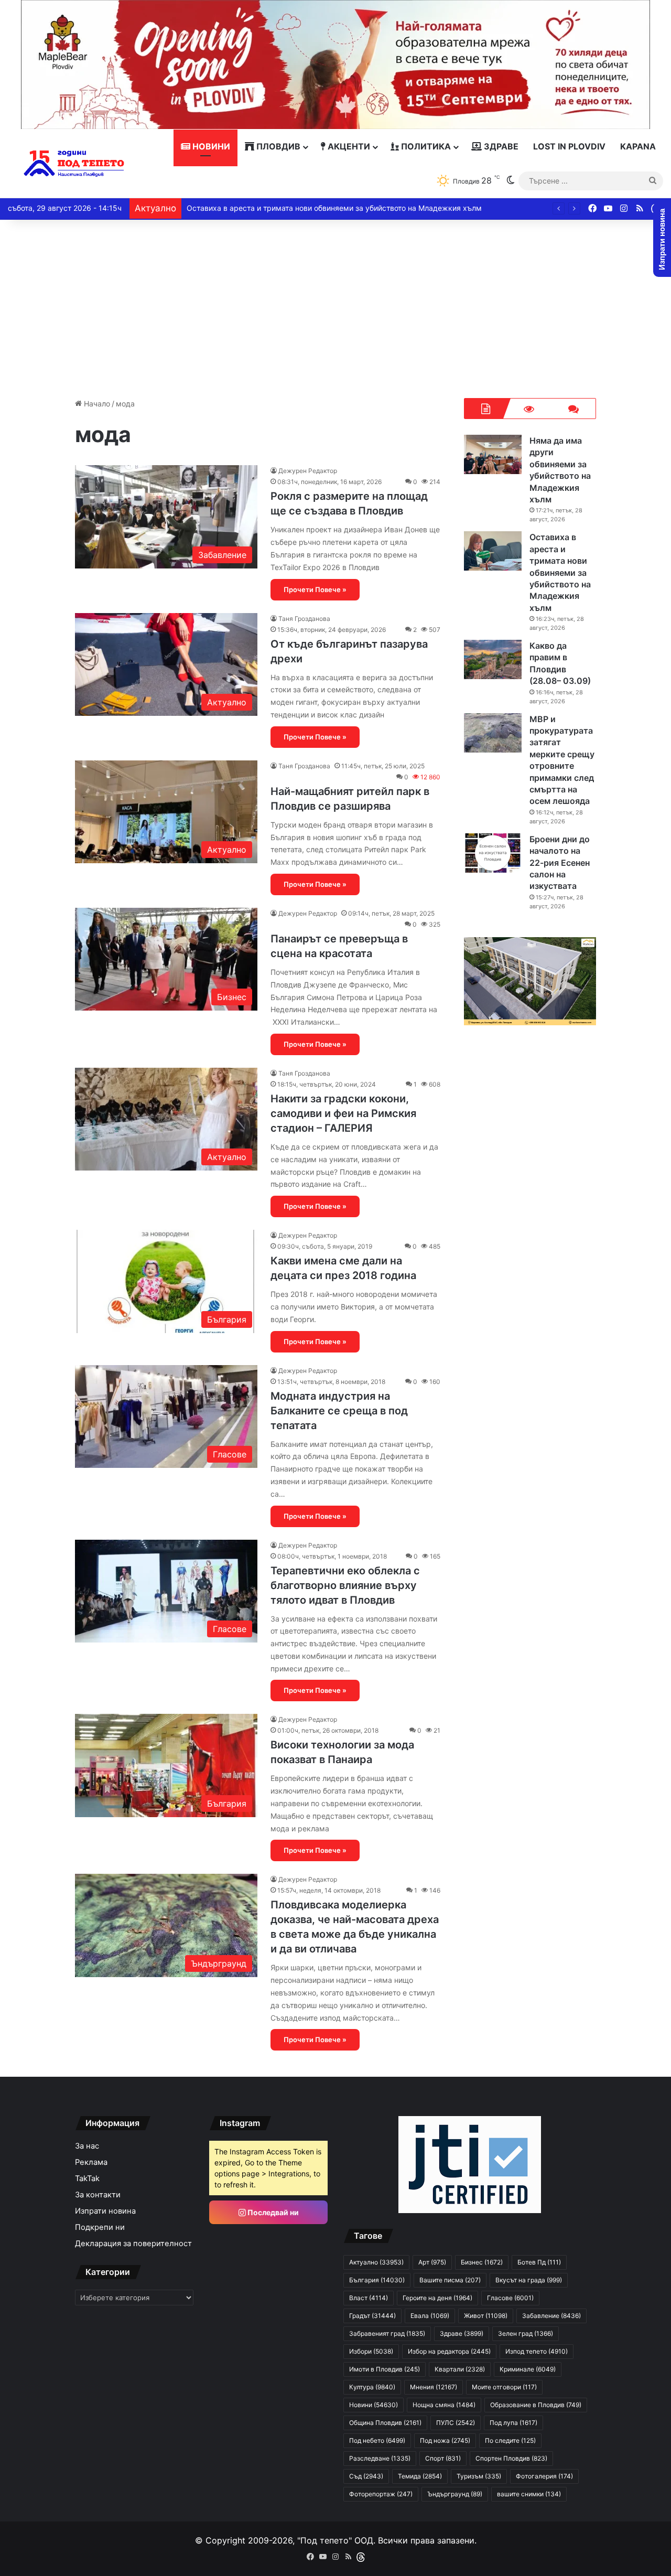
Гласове (510, 2298)
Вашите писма (450, 2280)
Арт (432, 2262)
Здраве (500, 146)
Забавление (551, 2316)
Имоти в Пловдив (385, 2369)
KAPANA (638, 146)
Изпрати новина (105, 2211)
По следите (510, 2440)
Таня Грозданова (304, 619)
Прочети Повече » (315, 589)
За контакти (98, 2195)
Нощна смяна (444, 2405)
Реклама (91, 2162)
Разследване (380, 2458)
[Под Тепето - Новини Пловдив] (74, 164)
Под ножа (445, 2440)
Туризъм (479, 2476)
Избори (371, 2351)
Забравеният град (387, 2333)
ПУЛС (456, 2423)
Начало (96, 404)
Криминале (528, 2369)
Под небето (377, 2440)
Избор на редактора (449, 2351)
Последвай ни (272, 2212)
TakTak (87, 2178)
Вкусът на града (529, 2280)
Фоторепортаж (381, 2494)
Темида (420, 2476)
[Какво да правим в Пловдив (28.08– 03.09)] (493, 659)
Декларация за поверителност (133, 2244)
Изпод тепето (537, 2351)
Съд (366, 2476)
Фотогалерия (544, 2476)
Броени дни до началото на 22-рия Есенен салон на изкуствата (560, 863)
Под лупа (513, 2423)
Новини (210, 146)
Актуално (376, 2262)
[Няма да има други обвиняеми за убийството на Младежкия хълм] (493, 454)
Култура (372, 2387)
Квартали (460, 2369)
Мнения (434, 2387)
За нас (87, 2146)
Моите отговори (504, 2387)
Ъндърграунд (455, 2494)
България (377, 2280)
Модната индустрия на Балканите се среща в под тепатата (339, 1411)
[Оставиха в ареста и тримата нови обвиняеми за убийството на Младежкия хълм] (493, 551)
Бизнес (482, 2262)
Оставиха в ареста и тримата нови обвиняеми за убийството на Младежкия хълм (334, 208)
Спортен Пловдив (511, 2458)
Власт (369, 2298)
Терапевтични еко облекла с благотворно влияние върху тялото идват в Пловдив (345, 1585)
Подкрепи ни (100, 2227)
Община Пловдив (385, 2423)
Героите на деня (437, 2298)
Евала (430, 2316)
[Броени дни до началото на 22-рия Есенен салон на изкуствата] (493, 853)
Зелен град (526, 2333)
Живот (486, 2316)
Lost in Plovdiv (569, 146)
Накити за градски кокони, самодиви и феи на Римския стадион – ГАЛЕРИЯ (343, 1113)
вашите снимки (529, 2494)
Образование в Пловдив (536, 2405)
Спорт (443, 2458)
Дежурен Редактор (308, 471)
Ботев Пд (539, 2262)
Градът (372, 2316)
